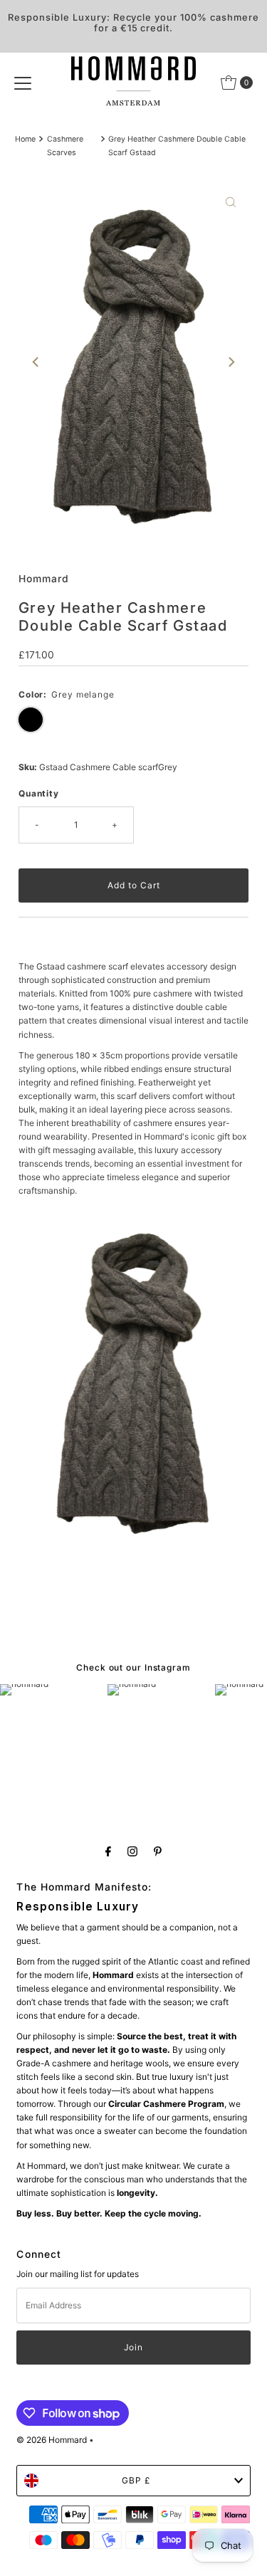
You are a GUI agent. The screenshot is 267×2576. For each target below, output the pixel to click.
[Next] (231, 362)
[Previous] (36, 362)
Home (25, 139)
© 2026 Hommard (52, 2440)
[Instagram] (132, 1851)
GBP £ (136, 2480)
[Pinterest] (158, 1851)
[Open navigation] (23, 83)
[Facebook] (108, 1851)
